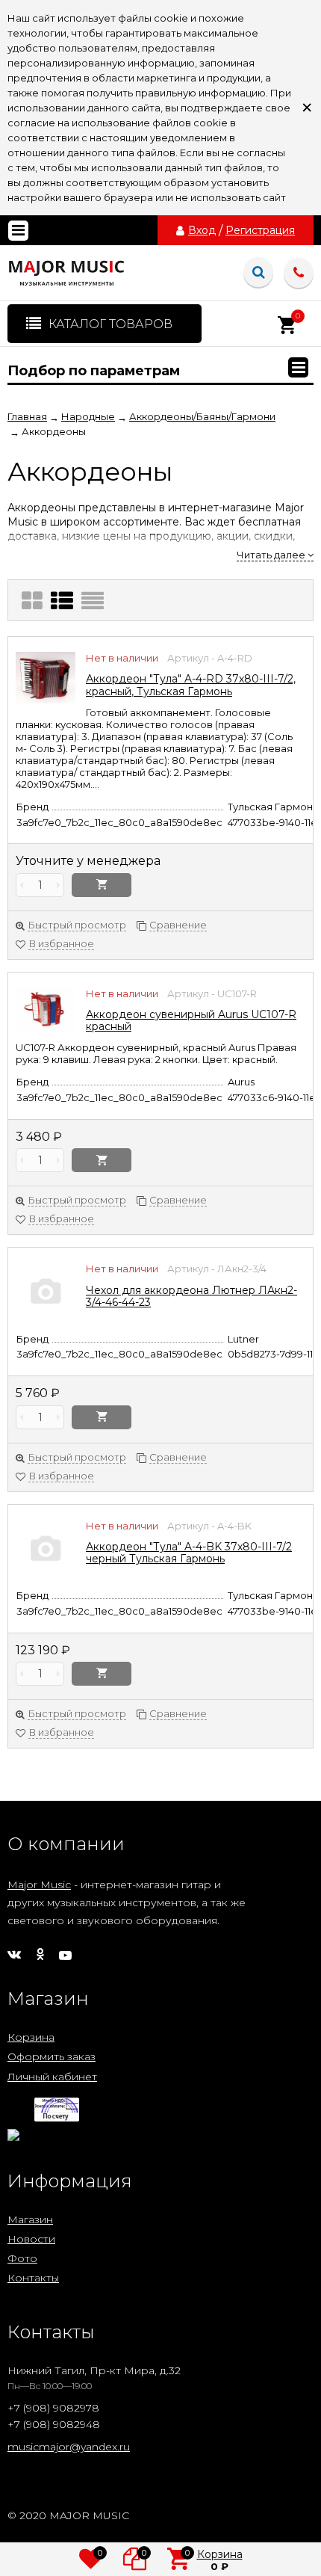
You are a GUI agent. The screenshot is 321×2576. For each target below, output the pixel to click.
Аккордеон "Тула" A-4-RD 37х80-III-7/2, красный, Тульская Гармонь (191, 685)
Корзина (31, 2037)
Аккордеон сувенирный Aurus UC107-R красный (191, 1020)
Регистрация (260, 230)
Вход (202, 230)
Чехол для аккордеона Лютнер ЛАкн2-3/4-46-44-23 (191, 1296)
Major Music (39, 1885)
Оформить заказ (52, 2056)
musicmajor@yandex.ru (69, 2447)
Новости (31, 2239)
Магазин (30, 2219)
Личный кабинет (52, 2077)
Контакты (33, 2278)
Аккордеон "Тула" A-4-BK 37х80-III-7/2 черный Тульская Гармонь (189, 1553)
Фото (22, 2258)
